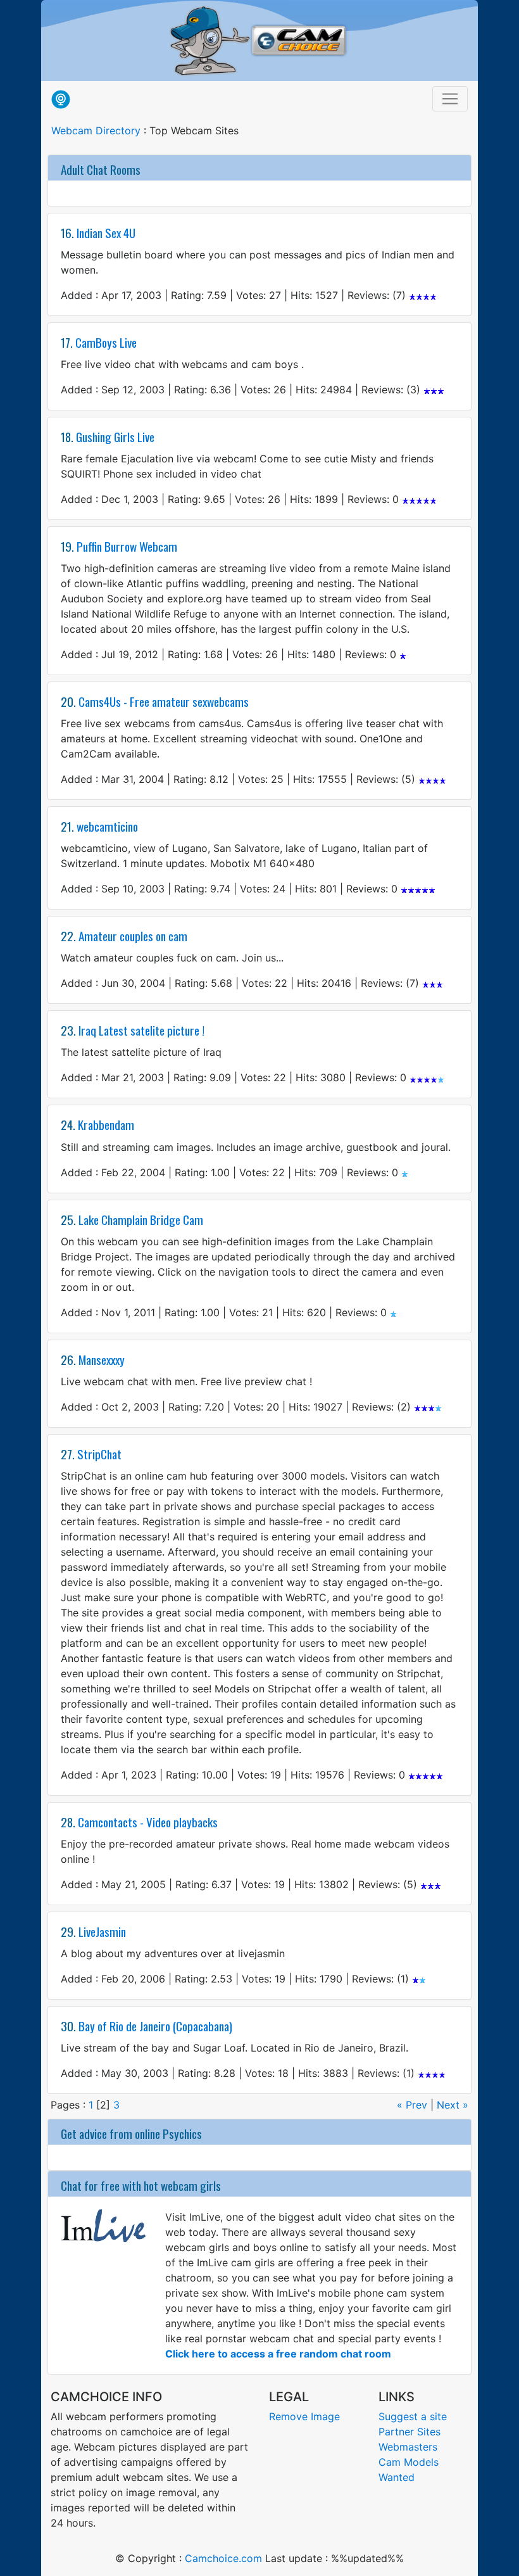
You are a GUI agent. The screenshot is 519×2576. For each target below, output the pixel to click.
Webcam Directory (96, 130)
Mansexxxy (102, 1360)
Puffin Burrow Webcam (127, 546)
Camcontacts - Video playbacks (148, 1822)
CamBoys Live (106, 342)
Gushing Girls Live (115, 437)
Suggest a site (413, 2416)
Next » (453, 2105)
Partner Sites (410, 2432)
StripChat (99, 1454)
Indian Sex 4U (106, 233)
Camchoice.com (223, 2558)
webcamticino (107, 826)
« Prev (414, 2105)
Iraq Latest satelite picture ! (141, 1030)
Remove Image (304, 2416)
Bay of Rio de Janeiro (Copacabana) (155, 2026)
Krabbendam (106, 1125)
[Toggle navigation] (450, 99)
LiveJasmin (102, 1932)
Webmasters (408, 2447)
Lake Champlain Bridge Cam (141, 1220)
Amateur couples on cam (133, 936)
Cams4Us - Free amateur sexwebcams (164, 701)
